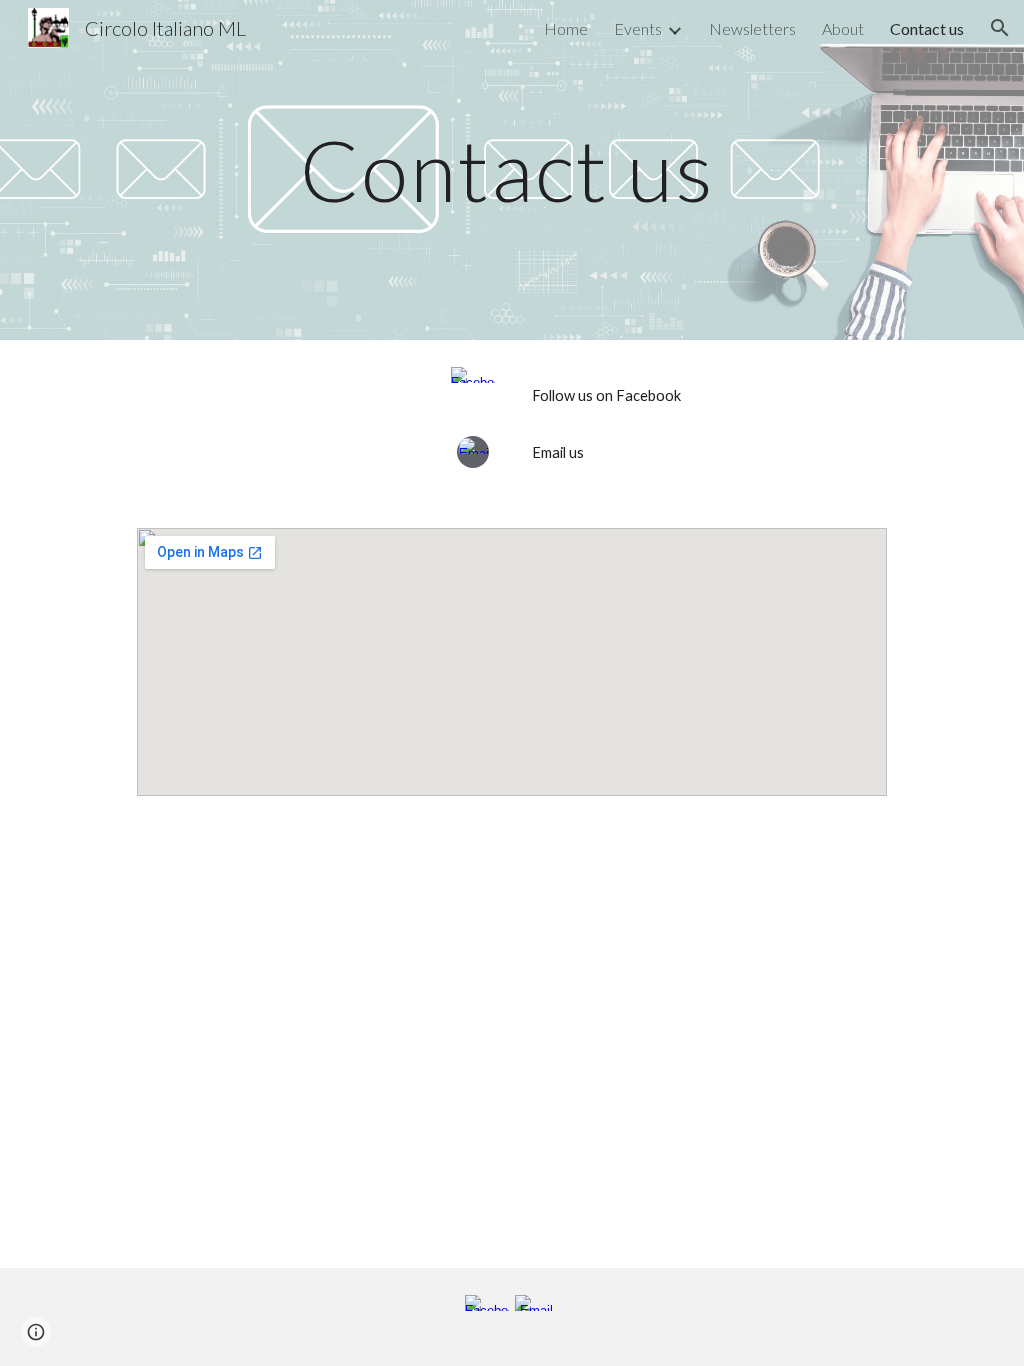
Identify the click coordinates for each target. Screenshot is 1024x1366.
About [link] (843, 28)
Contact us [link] (927, 28)
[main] (512, 169)
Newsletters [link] (752, 28)
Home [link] (566, 28)
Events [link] (638, 28)
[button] (1000, 28)
